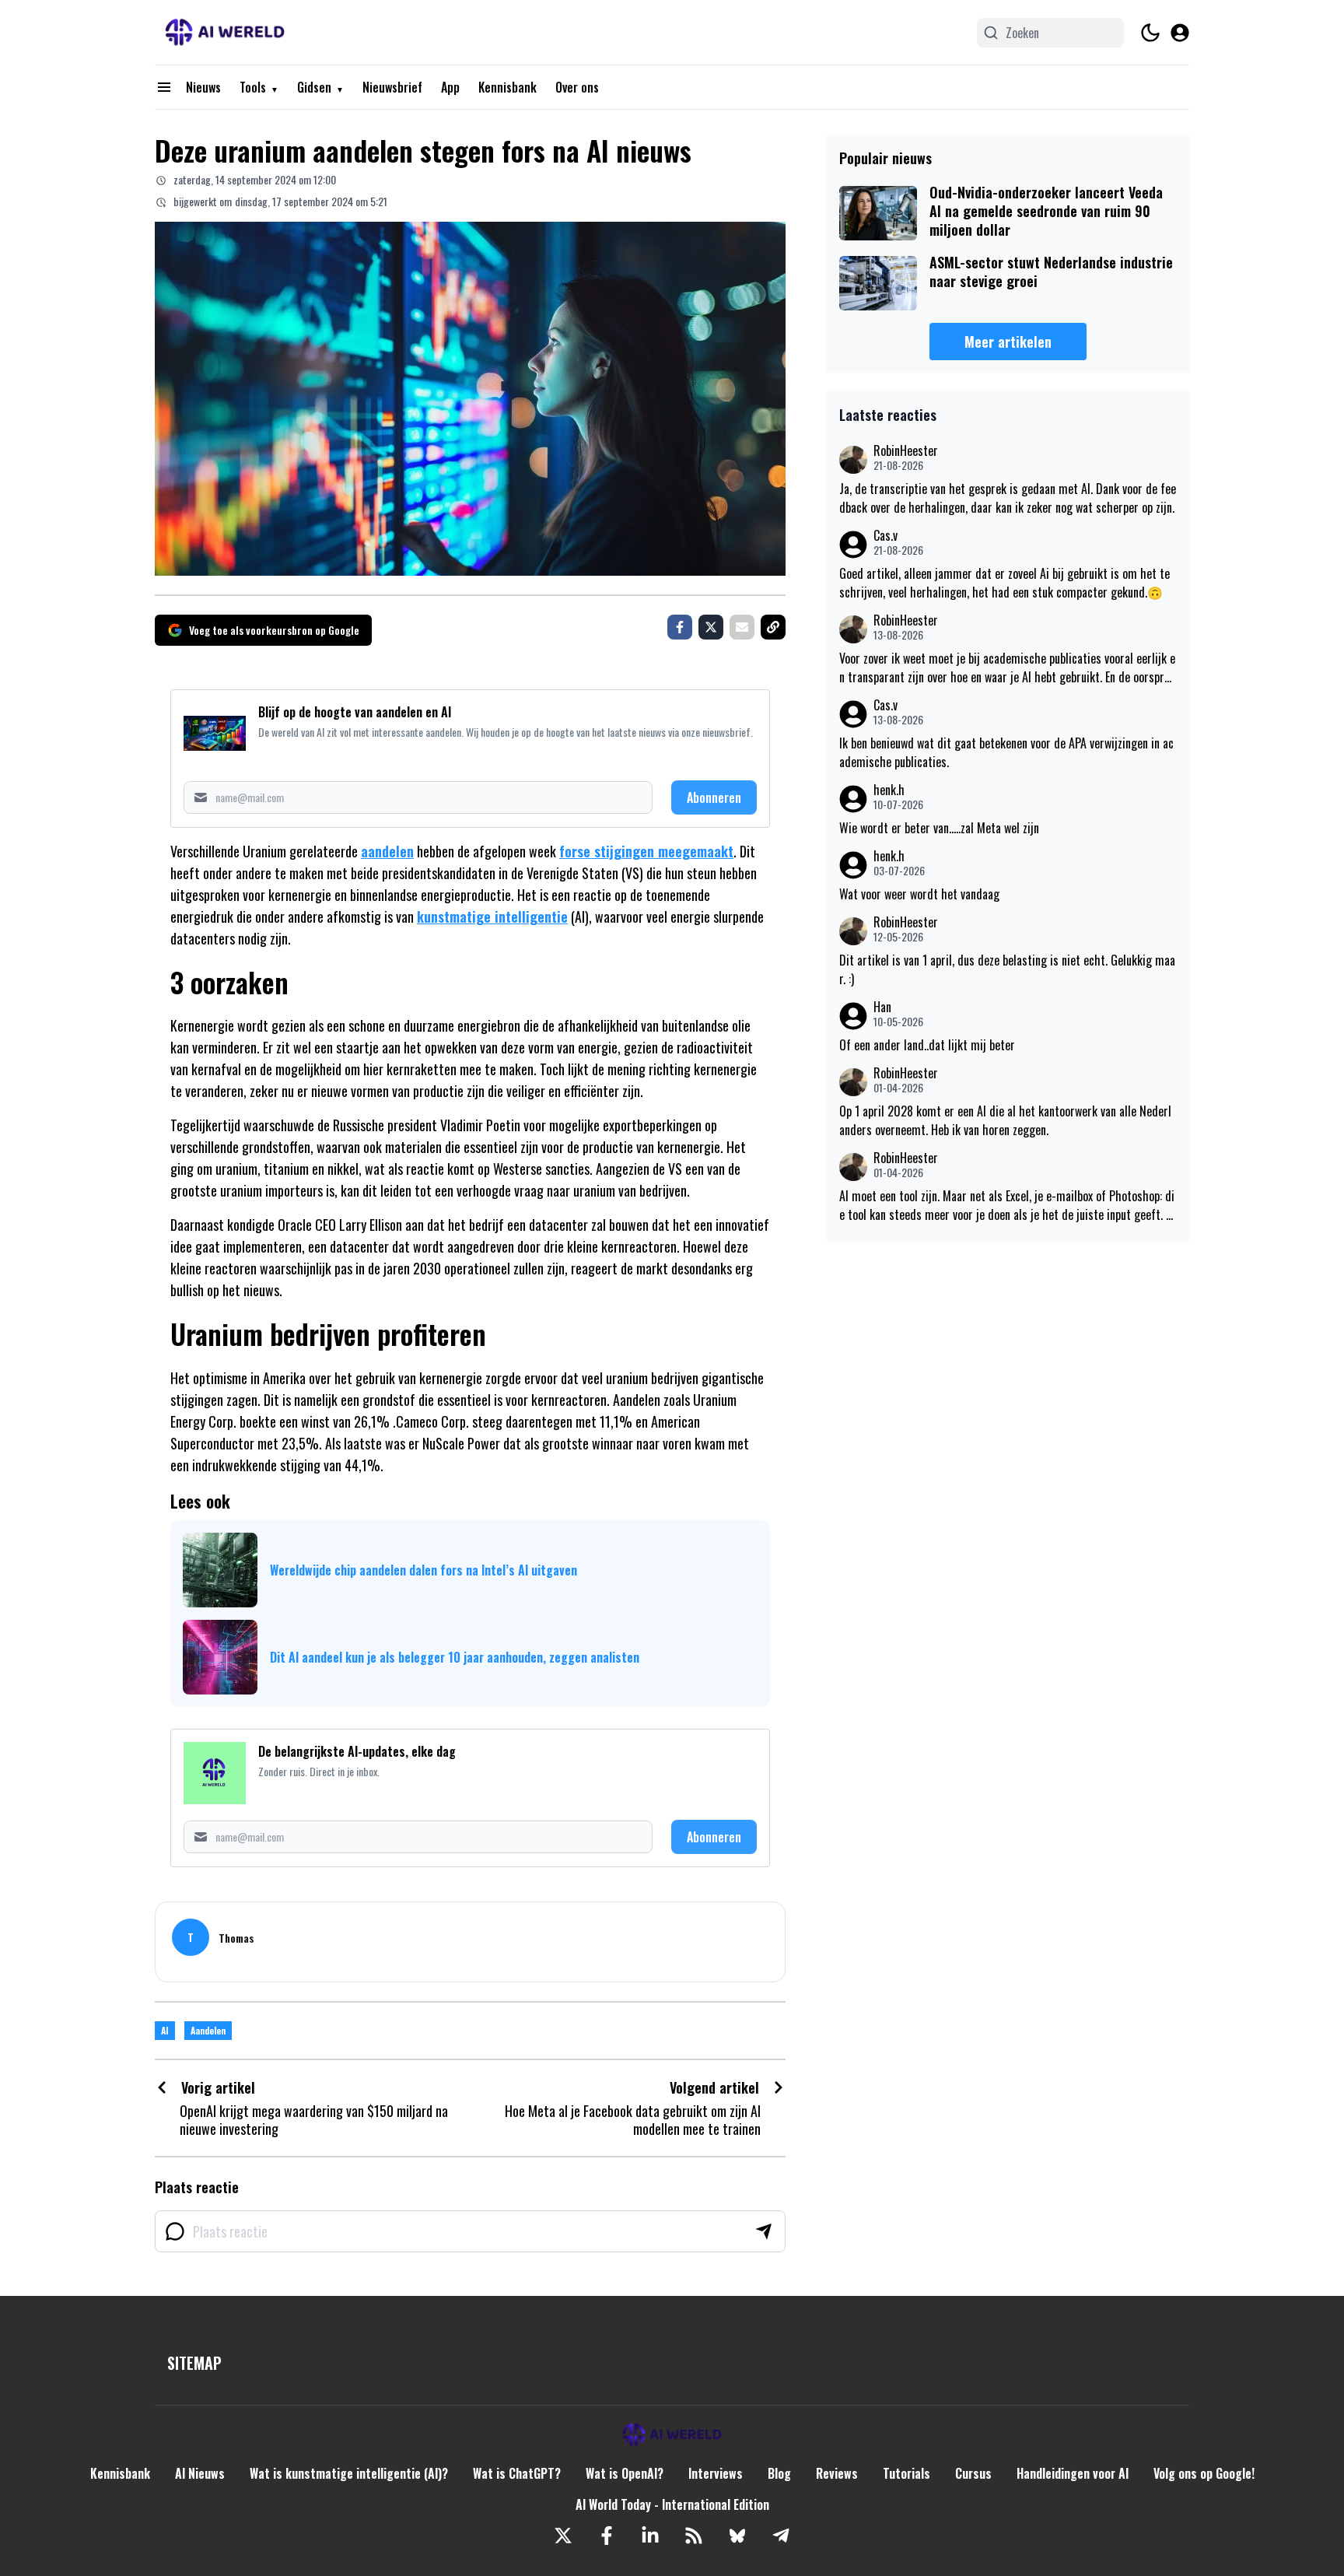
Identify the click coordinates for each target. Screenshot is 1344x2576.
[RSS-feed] (694, 2536)
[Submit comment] (764, 2231)
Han (882, 1007)
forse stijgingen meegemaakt (646, 851)
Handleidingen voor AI (1073, 2473)
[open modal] (1180, 33)
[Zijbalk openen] (164, 87)
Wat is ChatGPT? (517, 2473)
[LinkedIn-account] (650, 2536)
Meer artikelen (1008, 342)
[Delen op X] (711, 627)
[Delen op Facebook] (680, 627)
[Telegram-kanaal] (781, 2536)
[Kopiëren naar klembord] (773, 627)
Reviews (837, 2473)
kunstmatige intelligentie (492, 916)
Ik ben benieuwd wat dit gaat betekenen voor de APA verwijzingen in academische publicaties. (1006, 752)
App (450, 87)
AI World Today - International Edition (672, 2504)
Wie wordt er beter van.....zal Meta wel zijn (939, 828)
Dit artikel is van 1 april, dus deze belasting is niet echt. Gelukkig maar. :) (1007, 969)
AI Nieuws (200, 2473)
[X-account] (563, 2536)
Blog (779, 2473)
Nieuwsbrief (392, 87)
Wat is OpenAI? (625, 2473)
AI (165, 2030)
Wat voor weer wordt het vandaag (919, 894)
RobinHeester (906, 451)
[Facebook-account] (607, 2536)
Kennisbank (507, 87)
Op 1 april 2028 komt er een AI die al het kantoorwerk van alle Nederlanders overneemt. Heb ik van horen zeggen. (1005, 1120)
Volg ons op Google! (1204, 2473)
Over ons (577, 87)
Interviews (716, 2473)
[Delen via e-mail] (742, 627)
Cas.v (885, 536)
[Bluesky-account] (737, 2536)
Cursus (973, 2473)
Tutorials (906, 2473)
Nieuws (203, 87)
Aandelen (208, 2030)
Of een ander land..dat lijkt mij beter (927, 1045)
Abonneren (714, 797)
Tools (253, 87)
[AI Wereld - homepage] (225, 32)
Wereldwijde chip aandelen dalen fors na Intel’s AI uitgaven (423, 1570)
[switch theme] (1150, 33)
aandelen (387, 851)
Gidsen (314, 87)
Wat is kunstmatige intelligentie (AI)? (349, 2473)
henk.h (889, 790)
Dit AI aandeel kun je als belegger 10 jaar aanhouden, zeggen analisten (455, 1657)
